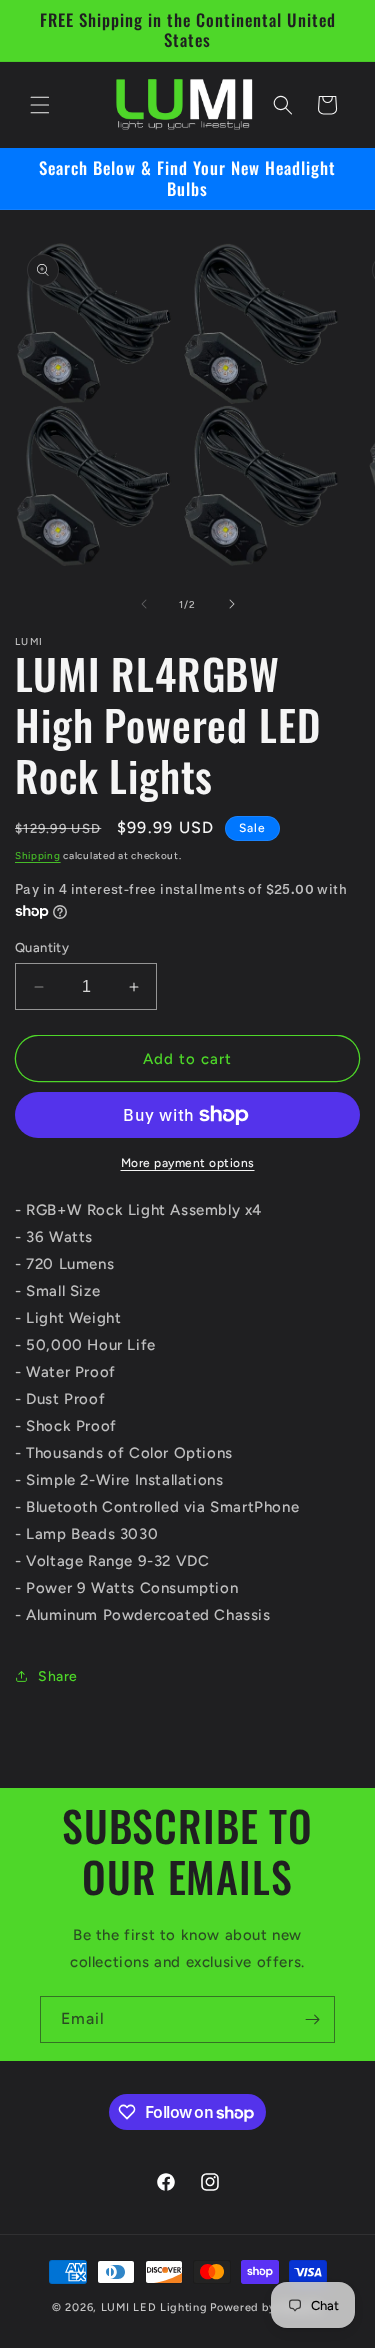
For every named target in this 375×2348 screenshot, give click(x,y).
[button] (40, 105)
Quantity (42, 947)
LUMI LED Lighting (154, 2307)
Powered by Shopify (266, 2307)
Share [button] (58, 1676)
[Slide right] (232, 604)
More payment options (188, 1163)
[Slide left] (144, 604)
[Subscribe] (312, 2019)
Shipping (38, 855)
